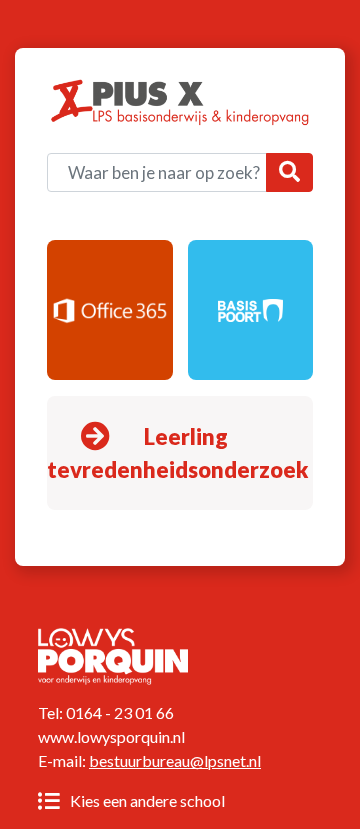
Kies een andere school (146, 800)
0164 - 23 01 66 (120, 712)
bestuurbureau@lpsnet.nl (175, 760)
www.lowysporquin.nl (111, 736)
